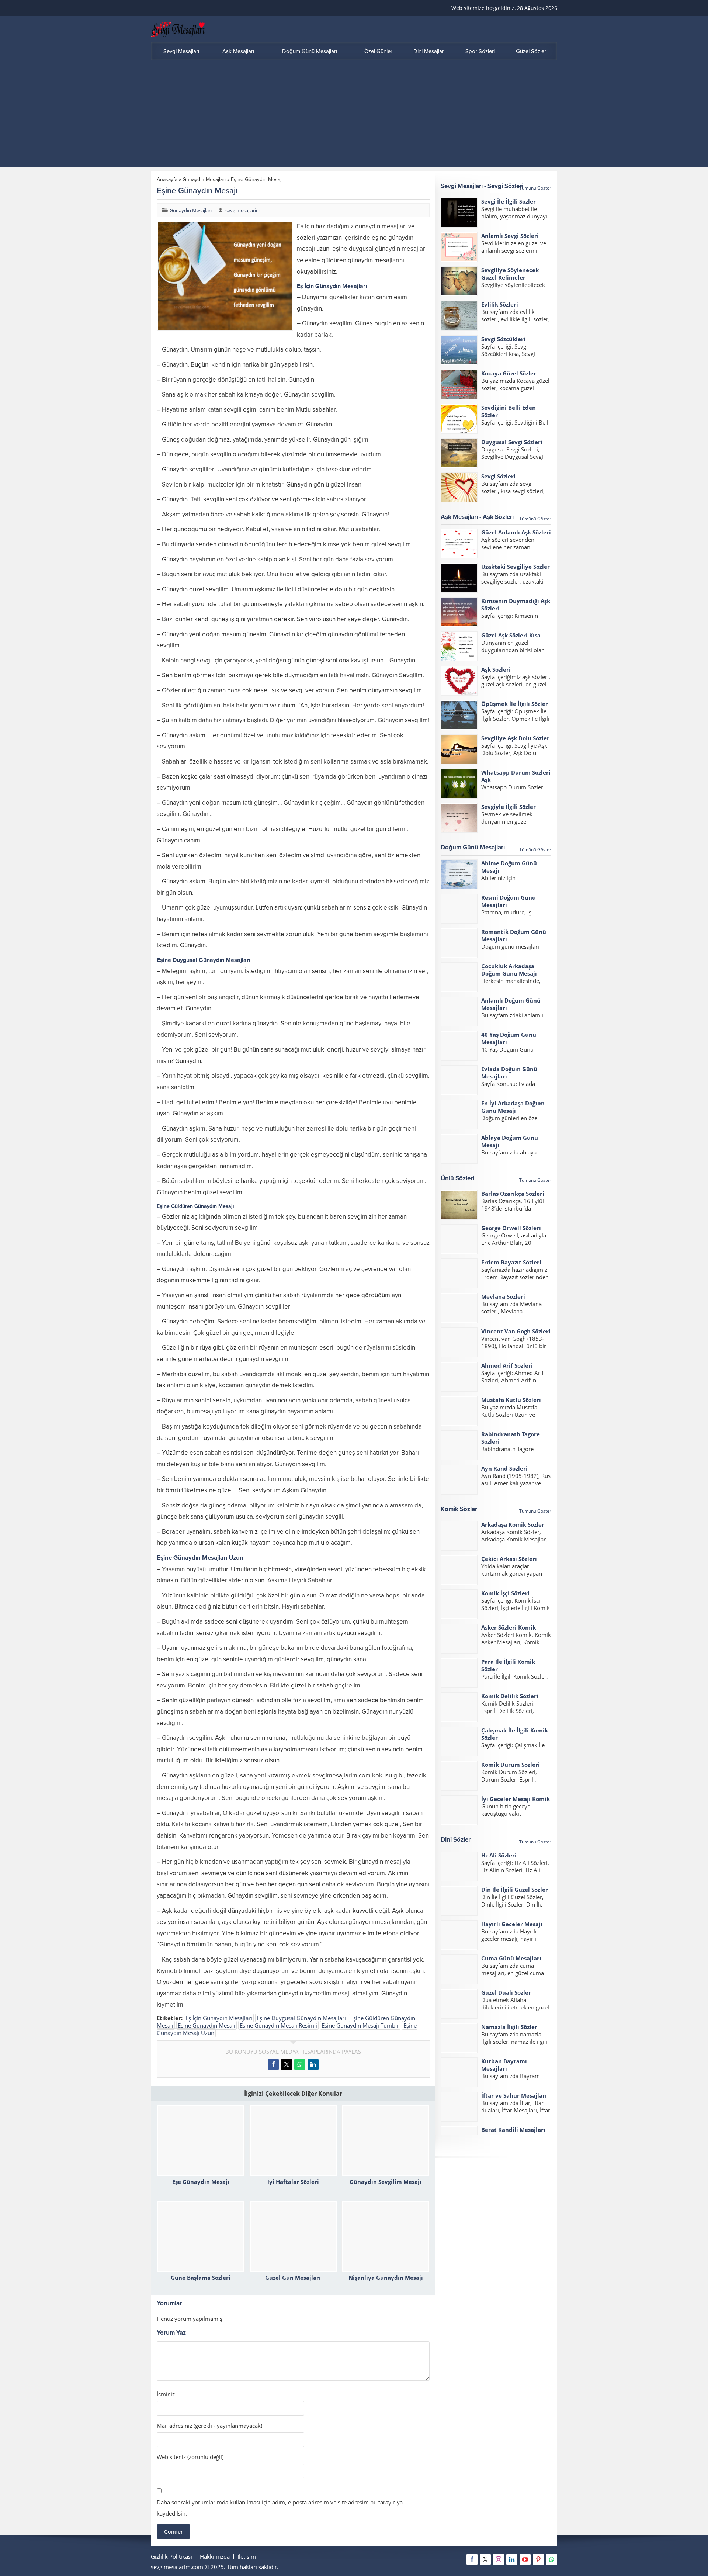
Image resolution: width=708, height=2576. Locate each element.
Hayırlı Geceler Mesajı (512, 1924)
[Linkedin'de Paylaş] (313, 2064)
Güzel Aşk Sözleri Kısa (511, 635)
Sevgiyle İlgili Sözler (509, 807)
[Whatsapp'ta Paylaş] (300, 2064)
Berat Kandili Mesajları (513, 2130)
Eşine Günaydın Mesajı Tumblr (360, 2025)
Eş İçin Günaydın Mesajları (219, 2018)
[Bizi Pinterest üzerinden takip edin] (538, 2559)
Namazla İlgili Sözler (509, 2027)
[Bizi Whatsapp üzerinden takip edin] (552, 2559)
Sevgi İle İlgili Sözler (509, 201)
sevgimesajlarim (243, 210)
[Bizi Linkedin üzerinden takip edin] (512, 2559)
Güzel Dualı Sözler (506, 1992)
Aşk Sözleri (496, 669)
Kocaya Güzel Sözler (509, 373)
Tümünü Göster (535, 188)
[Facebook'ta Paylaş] (273, 2064)
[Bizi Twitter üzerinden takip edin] (485, 2559)
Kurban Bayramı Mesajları (504, 2065)
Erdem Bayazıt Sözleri (511, 1262)
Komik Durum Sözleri (511, 1765)
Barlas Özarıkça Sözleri (513, 1194)
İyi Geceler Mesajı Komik (516, 1799)
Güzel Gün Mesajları (293, 2278)
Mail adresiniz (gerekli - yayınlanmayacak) (209, 2426)
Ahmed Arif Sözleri (507, 1365)
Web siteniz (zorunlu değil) (190, 2457)
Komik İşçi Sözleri (505, 1593)
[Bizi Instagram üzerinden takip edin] (499, 2559)
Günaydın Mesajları (204, 179)
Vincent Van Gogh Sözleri (516, 1331)
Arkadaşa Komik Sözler (513, 1524)
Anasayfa (167, 179)
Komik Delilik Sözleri (510, 1696)
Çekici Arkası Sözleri (509, 1559)
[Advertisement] (354, 116)
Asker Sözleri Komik (509, 1627)
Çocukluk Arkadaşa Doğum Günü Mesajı (509, 970)
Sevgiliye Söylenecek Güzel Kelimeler (510, 274)
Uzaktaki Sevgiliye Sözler (516, 567)
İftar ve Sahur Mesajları (514, 2095)
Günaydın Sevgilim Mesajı (386, 2182)
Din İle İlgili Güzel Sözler (515, 1890)
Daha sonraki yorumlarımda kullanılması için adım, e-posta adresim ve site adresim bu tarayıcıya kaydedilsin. (280, 2508)
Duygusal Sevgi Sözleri (512, 442)
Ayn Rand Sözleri (504, 1468)
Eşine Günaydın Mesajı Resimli (278, 2025)
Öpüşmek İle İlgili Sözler (515, 704)
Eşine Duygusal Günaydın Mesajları (301, 2018)
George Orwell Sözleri (511, 1228)
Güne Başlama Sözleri (201, 2278)
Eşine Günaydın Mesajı (206, 2025)
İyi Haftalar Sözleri (293, 2182)
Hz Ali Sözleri (499, 1855)
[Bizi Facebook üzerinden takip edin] (472, 2559)
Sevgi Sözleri (498, 476)
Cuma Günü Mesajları (511, 1958)
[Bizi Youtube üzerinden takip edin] (525, 2559)
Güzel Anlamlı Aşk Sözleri (516, 532)
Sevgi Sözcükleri (503, 339)
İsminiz (166, 2394)
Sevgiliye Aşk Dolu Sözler (515, 738)
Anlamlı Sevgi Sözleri (510, 236)
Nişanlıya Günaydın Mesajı (386, 2278)
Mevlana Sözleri (503, 1296)
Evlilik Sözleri (500, 304)
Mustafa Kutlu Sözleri (511, 1400)
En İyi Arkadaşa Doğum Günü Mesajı (513, 1107)
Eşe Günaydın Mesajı (201, 2182)
